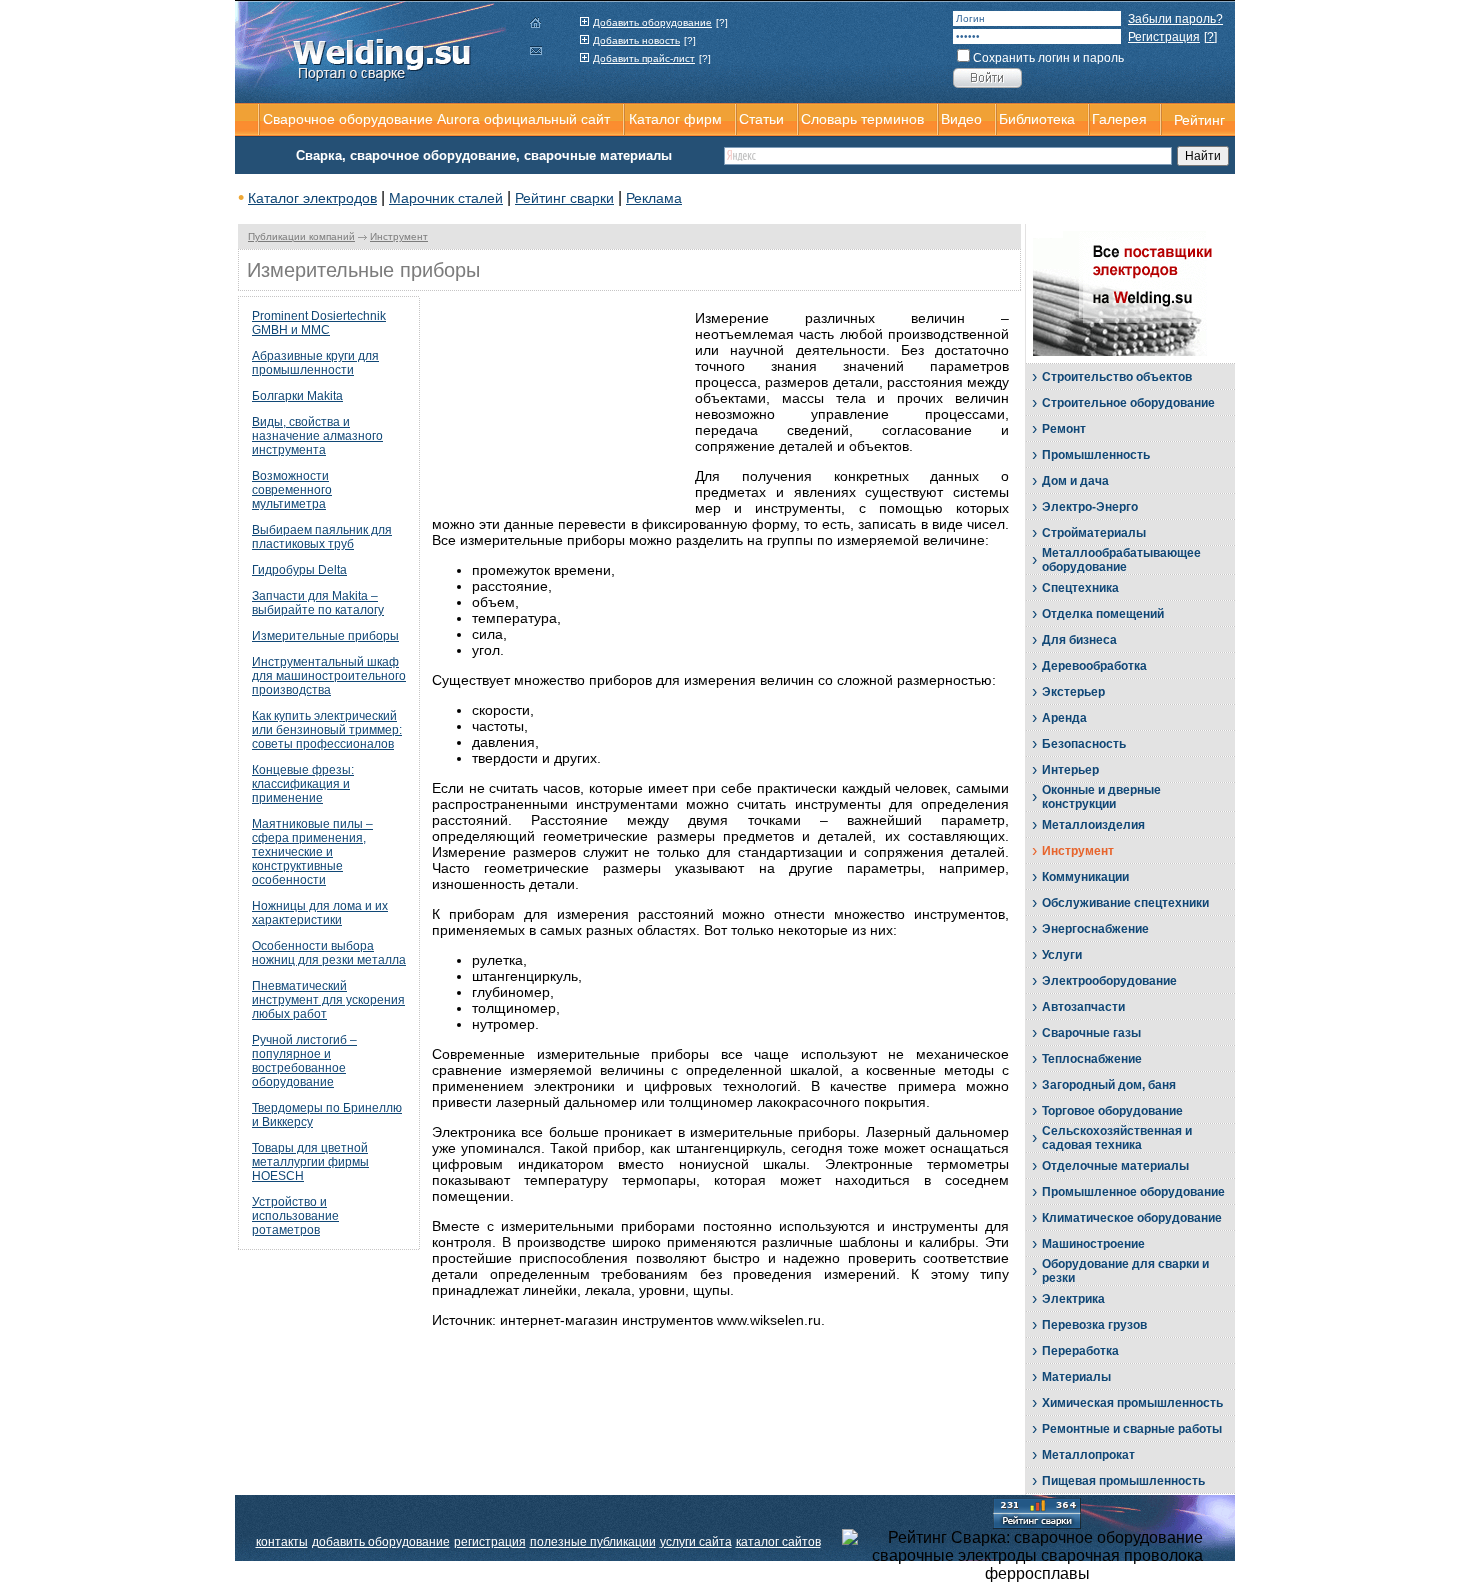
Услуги (1062, 955)
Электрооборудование (1109, 981)
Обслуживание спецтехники (1125, 903)
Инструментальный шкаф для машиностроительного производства (329, 676)
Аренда (1064, 718)
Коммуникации (1085, 877)
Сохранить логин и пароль (1048, 58)
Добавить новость (636, 40)
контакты (282, 1542)
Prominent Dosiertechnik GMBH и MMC (319, 323)
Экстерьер (1073, 692)
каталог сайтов (778, 1542)
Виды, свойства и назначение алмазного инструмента (317, 436)
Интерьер (1070, 770)
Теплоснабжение (1092, 1059)
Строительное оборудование (1128, 403)
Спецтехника (1080, 588)
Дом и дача (1075, 481)
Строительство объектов (1117, 377)
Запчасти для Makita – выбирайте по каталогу (318, 603)
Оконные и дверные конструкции (1101, 797)
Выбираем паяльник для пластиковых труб (322, 537)
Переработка (1080, 1351)
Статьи (761, 119)
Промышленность (1096, 455)
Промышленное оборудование (1133, 1192)
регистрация (490, 1542)
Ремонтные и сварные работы (1132, 1429)
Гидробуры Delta (299, 570)
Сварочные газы (1091, 1033)
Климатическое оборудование (1132, 1218)
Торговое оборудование (1112, 1111)
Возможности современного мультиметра (292, 490)
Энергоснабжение (1095, 929)
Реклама (654, 198)
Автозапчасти (1083, 1007)
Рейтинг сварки (564, 198)
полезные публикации (593, 1542)
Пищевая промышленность (1123, 1481)
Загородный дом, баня (1109, 1085)
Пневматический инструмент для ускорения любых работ (328, 1000)
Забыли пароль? (1175, 19)
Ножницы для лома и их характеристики (320, 913)
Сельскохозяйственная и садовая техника (1117, 1138)
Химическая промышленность (1132, 1403)
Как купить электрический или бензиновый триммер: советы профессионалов (327, 730)
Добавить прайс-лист (644, 58)
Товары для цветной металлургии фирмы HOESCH (310, 1162)
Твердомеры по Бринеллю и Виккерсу (327, 1115)
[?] (722, 22)
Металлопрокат (1088, 1455)
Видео (961, 119)
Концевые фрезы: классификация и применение (303, 784)
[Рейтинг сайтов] (1037, 1512)
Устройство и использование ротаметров (295, 1216)
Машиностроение (1093, 1244)
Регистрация (1164, 37)
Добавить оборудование (652, 22)
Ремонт (1064, 429)
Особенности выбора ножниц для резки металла (329, 953)
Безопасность (1084, 744)
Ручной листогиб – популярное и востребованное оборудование (304, 1061)
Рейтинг (1199, 120)
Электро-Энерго (1090, 507)
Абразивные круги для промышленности (315, 363)
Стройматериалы (1094, 533)
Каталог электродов (312, 198)
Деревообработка (1094, 666)
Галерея (1119, 119)
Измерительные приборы (325, 636)
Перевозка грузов (1094, 1325)
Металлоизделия (1093, 825)
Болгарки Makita (297, 396)
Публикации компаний (301, 236)
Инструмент (399, 236)
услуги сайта (696, 1542)
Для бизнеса (1079, 640)
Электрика (1073, 1299)
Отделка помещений (1103, 614)
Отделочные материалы (1115, 1166)
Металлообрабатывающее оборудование (1121, 560)
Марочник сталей (446, 198)
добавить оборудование (381, 1542)
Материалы (1076, 1377)
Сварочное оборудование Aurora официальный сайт (436, 119)
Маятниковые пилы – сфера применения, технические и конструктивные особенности (312, 852)
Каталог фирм (675, 119)
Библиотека (1037, 119)
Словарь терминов (862, 119)
